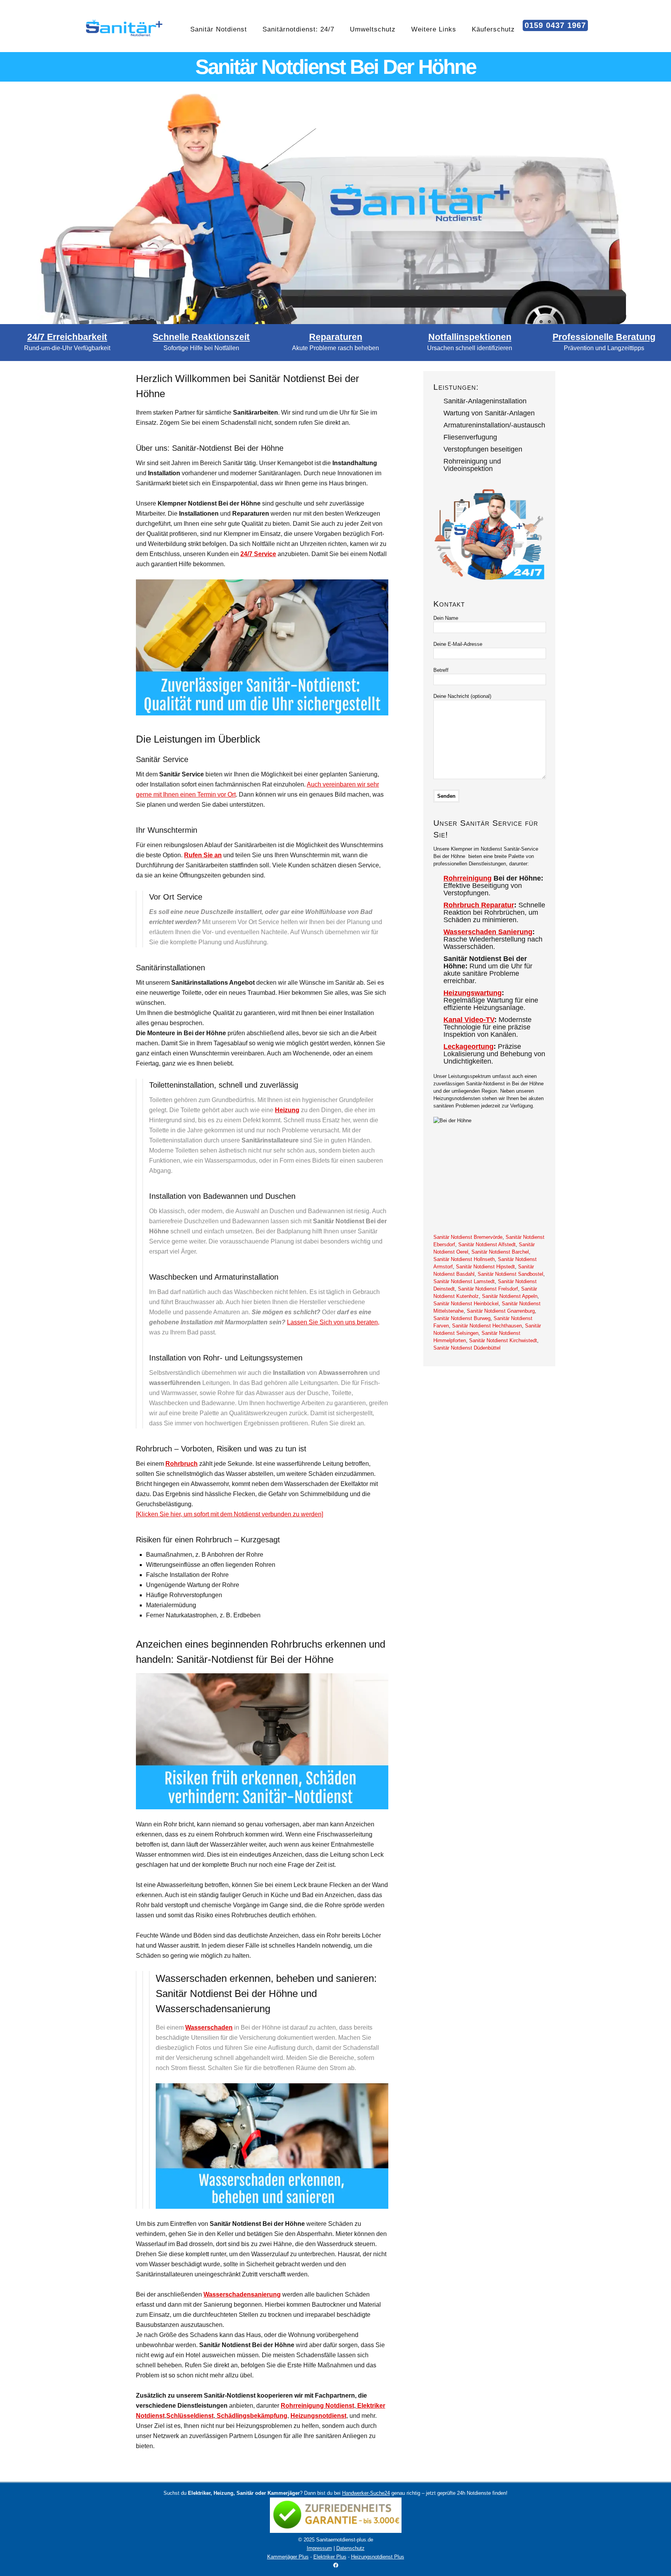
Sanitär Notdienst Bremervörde (468, 1237)
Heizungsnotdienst (318, 2416)
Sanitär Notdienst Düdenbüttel (467, 1348)
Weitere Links (434, 29)
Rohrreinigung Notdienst (317, 2406)
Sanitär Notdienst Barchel (500, 1252)
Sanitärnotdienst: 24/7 (298, 29)
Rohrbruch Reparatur (479, 905)
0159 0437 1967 (555, 25)
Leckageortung (468, 1046)
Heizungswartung (473, 993)
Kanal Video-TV (469, 1020)
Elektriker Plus (330, 2557)
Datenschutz (350, 2548)
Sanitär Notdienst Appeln (510, 1296)
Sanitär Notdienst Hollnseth (464, 1259)
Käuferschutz (493, 29)
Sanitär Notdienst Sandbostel (510, 1274)
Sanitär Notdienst (219, 29)
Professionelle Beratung (604, 337)
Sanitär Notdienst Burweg (462, 1318)
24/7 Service (258, 554)
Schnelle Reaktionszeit (201, 337)
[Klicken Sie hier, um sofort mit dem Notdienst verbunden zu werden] (229, 1514)
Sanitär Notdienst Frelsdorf (488, 1289)
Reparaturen (336, 337)
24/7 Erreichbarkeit (67, 337)
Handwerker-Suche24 (366, 2493)
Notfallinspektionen (470, 337)
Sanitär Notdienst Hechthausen (487, 1326)
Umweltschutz (373, 29)
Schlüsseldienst (190, 2416)
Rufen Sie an (203, 855)
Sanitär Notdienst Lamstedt (464, 1281)
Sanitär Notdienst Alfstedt (487, 1244)
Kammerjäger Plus (288, 2557)
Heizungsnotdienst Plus (378, 2557)
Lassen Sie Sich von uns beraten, (333, 1322)
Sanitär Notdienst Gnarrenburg (501, 1311)
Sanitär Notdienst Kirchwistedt (503, 1340)
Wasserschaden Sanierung (488, 932)
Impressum (319, 2548)
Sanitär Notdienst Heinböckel (466, 1304)
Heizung (287, 1110)
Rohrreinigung (468, 878)
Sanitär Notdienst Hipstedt (485, 1267)
